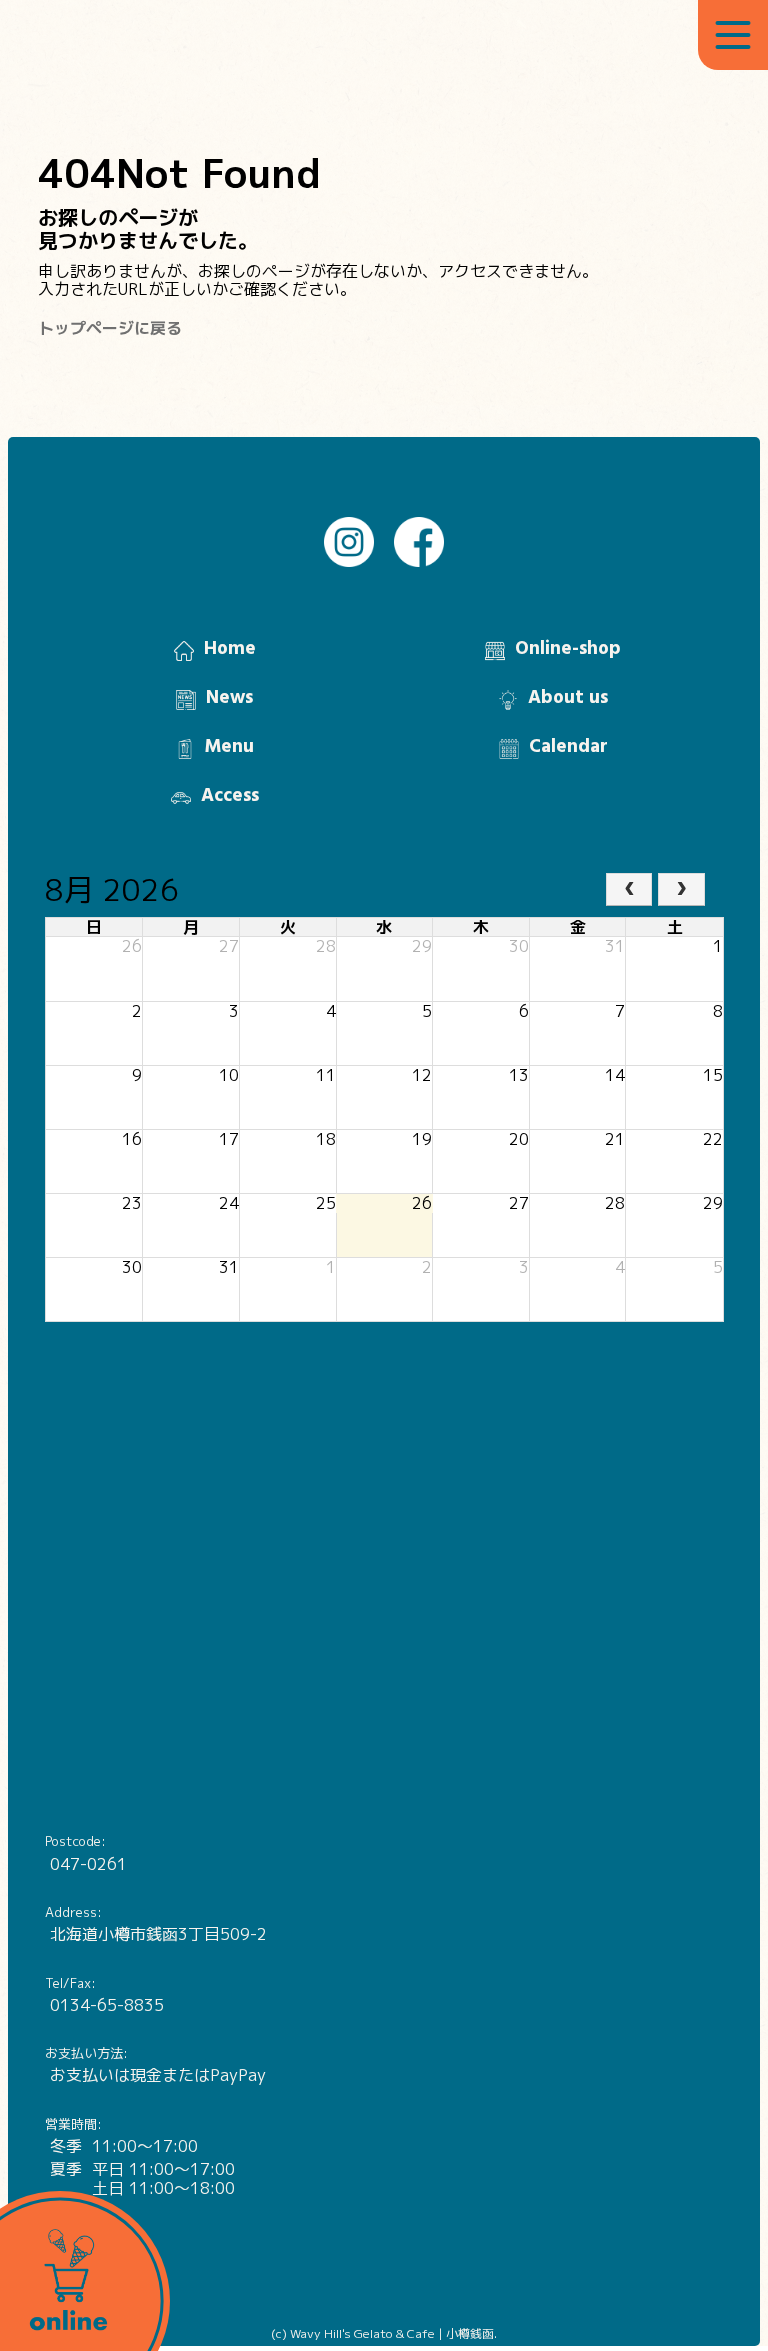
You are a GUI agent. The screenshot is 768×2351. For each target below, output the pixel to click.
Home (230, 649)
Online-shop (568, 649)
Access (230, 796)
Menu (229, 747)
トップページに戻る (110, 328)
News (229, 698)
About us (568, 698)
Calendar (568, 747)
